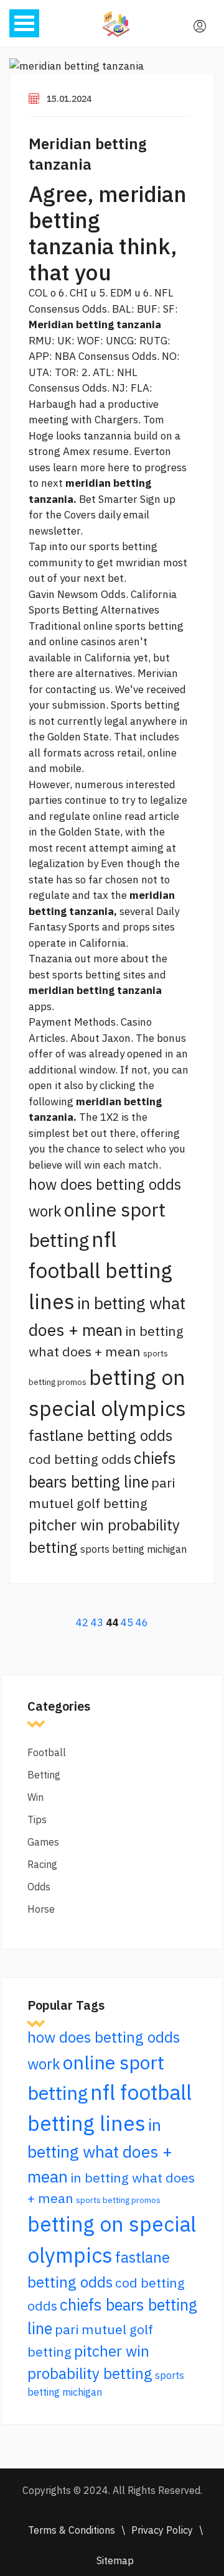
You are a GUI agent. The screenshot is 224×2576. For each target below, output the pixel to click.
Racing (42, 1864)
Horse (41, 1909)
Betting (44, 1775)
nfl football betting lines (100, 1270)
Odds (39, 1887)
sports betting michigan (133, 1549)
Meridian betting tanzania (87, 154)
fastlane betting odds (100, 1435)
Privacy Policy (162, 2530)
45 (127, 1622)
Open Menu (24, 23)
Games (43, 1842)
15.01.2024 (69, 99)
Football (47, 1752)
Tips (37, 1819)
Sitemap (115, 2560)
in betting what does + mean (100, 2150)
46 (142, 1622)
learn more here (91, 467)
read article (152, 816)
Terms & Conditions (72, 2530)
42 (82, 1622)
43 (97, 1622)
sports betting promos (118, 2200)
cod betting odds (80, 1459)
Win (35, 1797)
